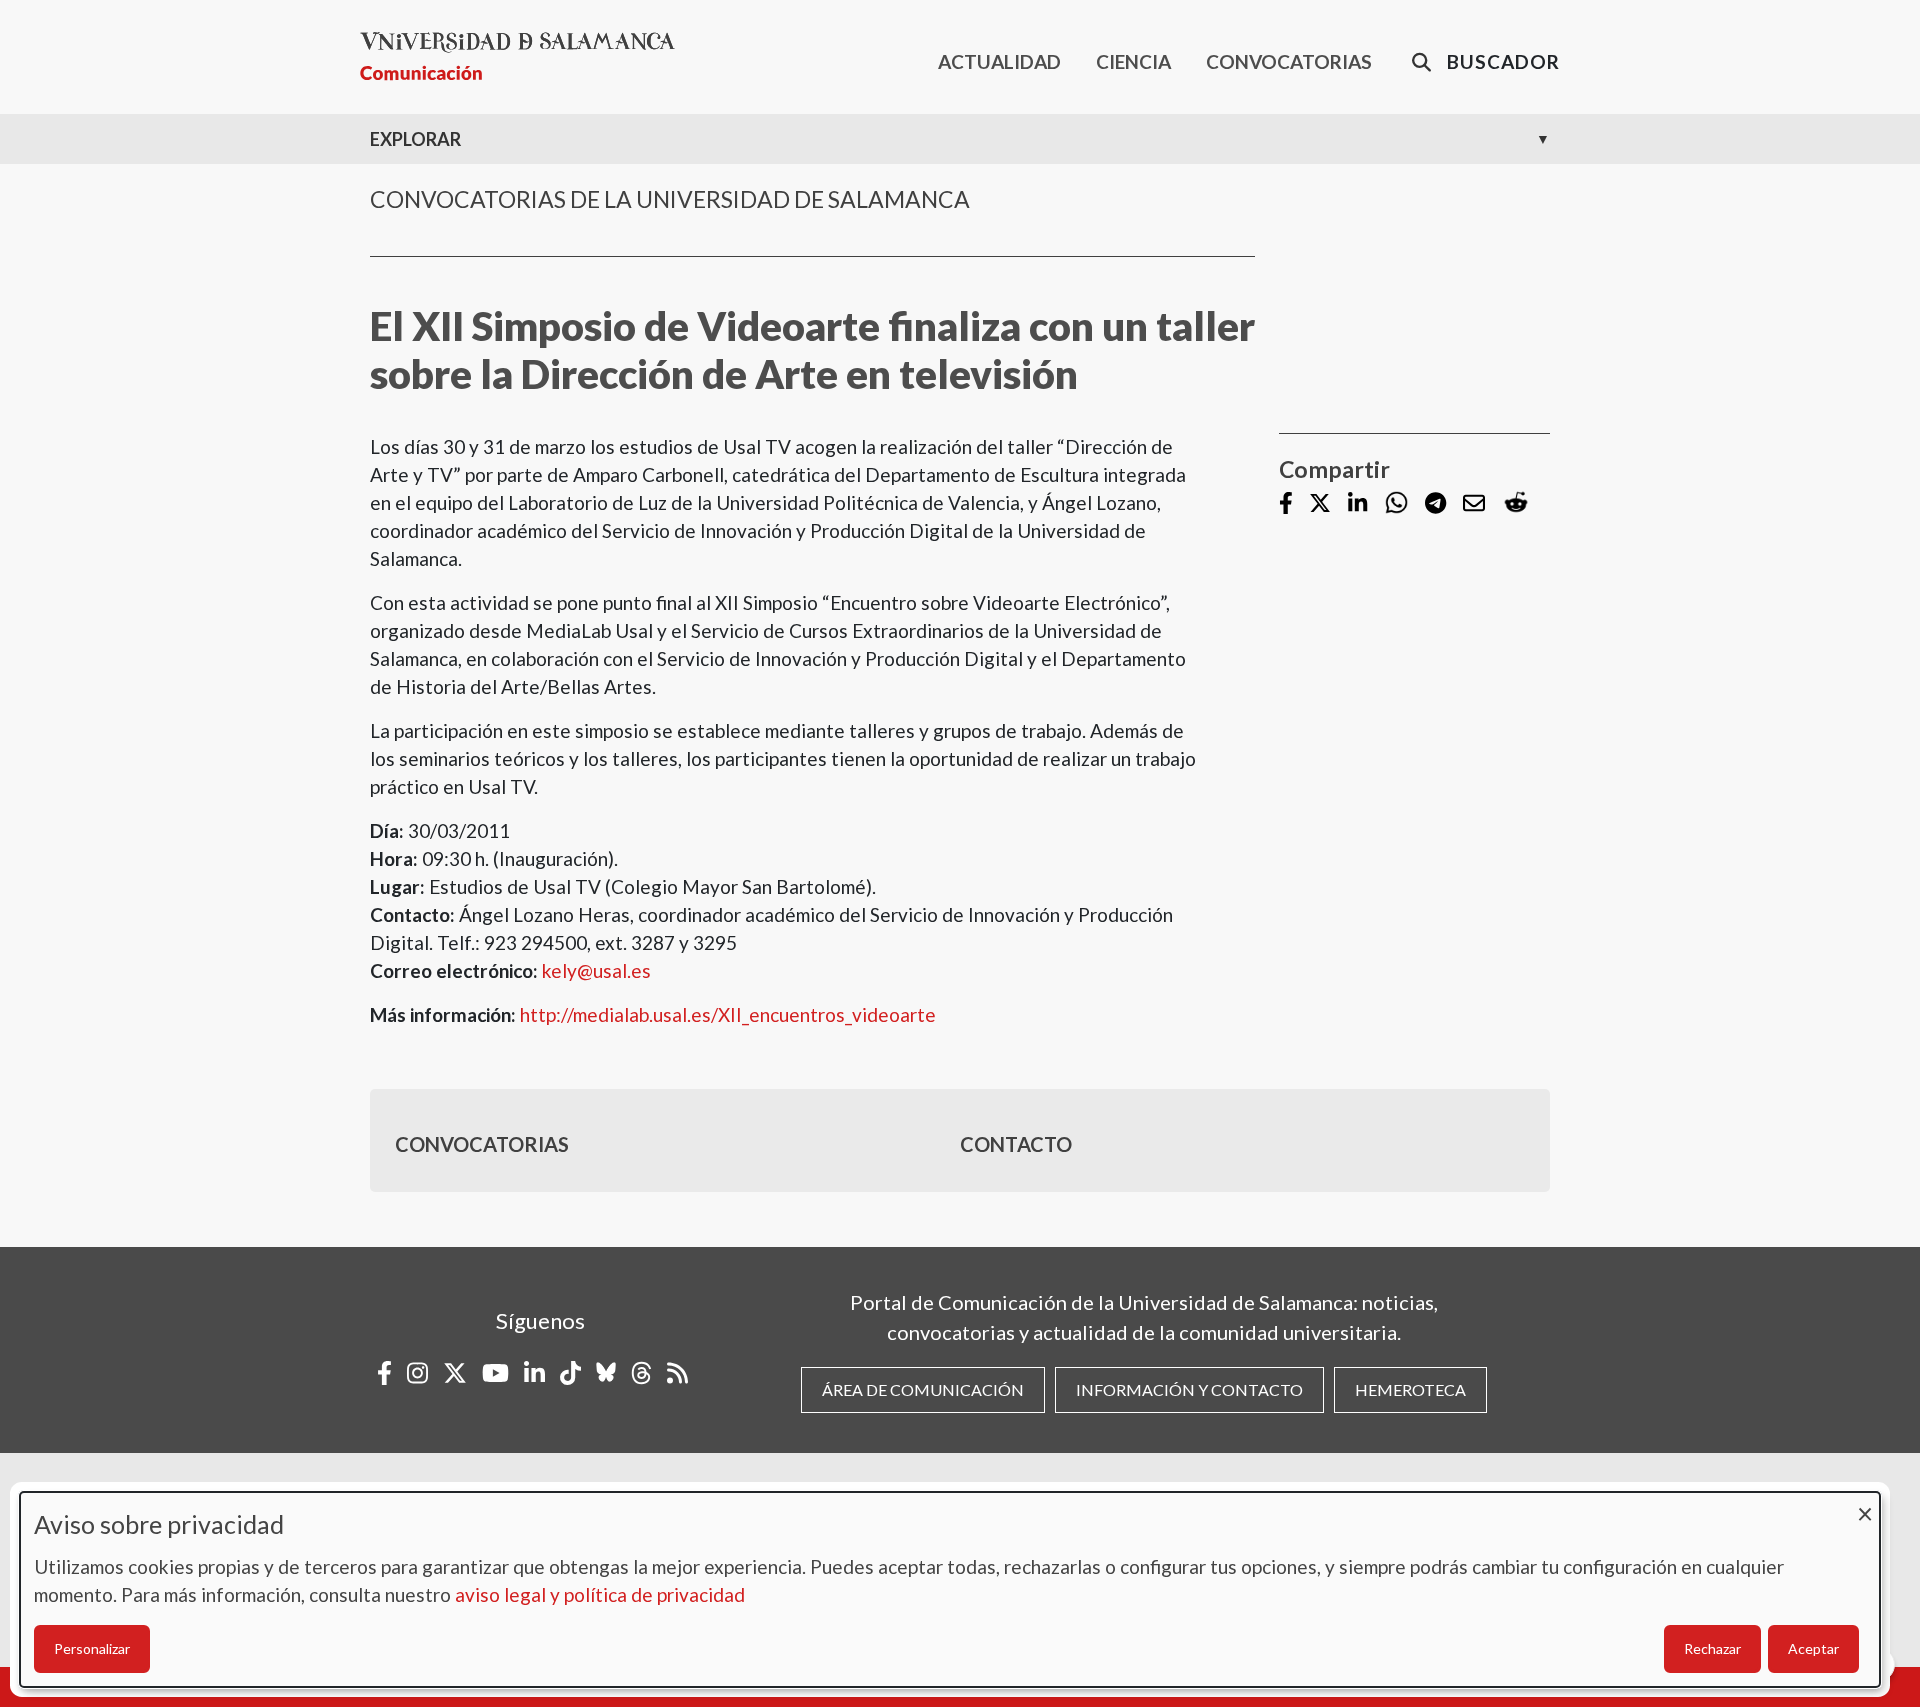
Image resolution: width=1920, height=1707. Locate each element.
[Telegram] (1435, 504)
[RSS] (677, 1373)
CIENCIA (1133, 61)
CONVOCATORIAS (1289, 61)
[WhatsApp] (1396, 503)
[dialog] (950, 1589)
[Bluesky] (606, 1373)
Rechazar (1712, 1648)
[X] (1320, 504)
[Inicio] (525, 56)
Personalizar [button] (92, 1648)
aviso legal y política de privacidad (600, 1594)
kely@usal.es (596, 970)
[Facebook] (1286, 504)
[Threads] (641, 1373)
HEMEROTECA (1410, 1389)
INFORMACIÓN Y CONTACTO (1189, 1389)
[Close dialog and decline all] (1865, 1504)
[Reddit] (1516, 503)
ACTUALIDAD (999, 61)
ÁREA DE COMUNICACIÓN (923, 1389)
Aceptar (1813, 1648)
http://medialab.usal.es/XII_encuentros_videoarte (728, 1014)
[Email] (1474, 504)
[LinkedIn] (1357, 504)
